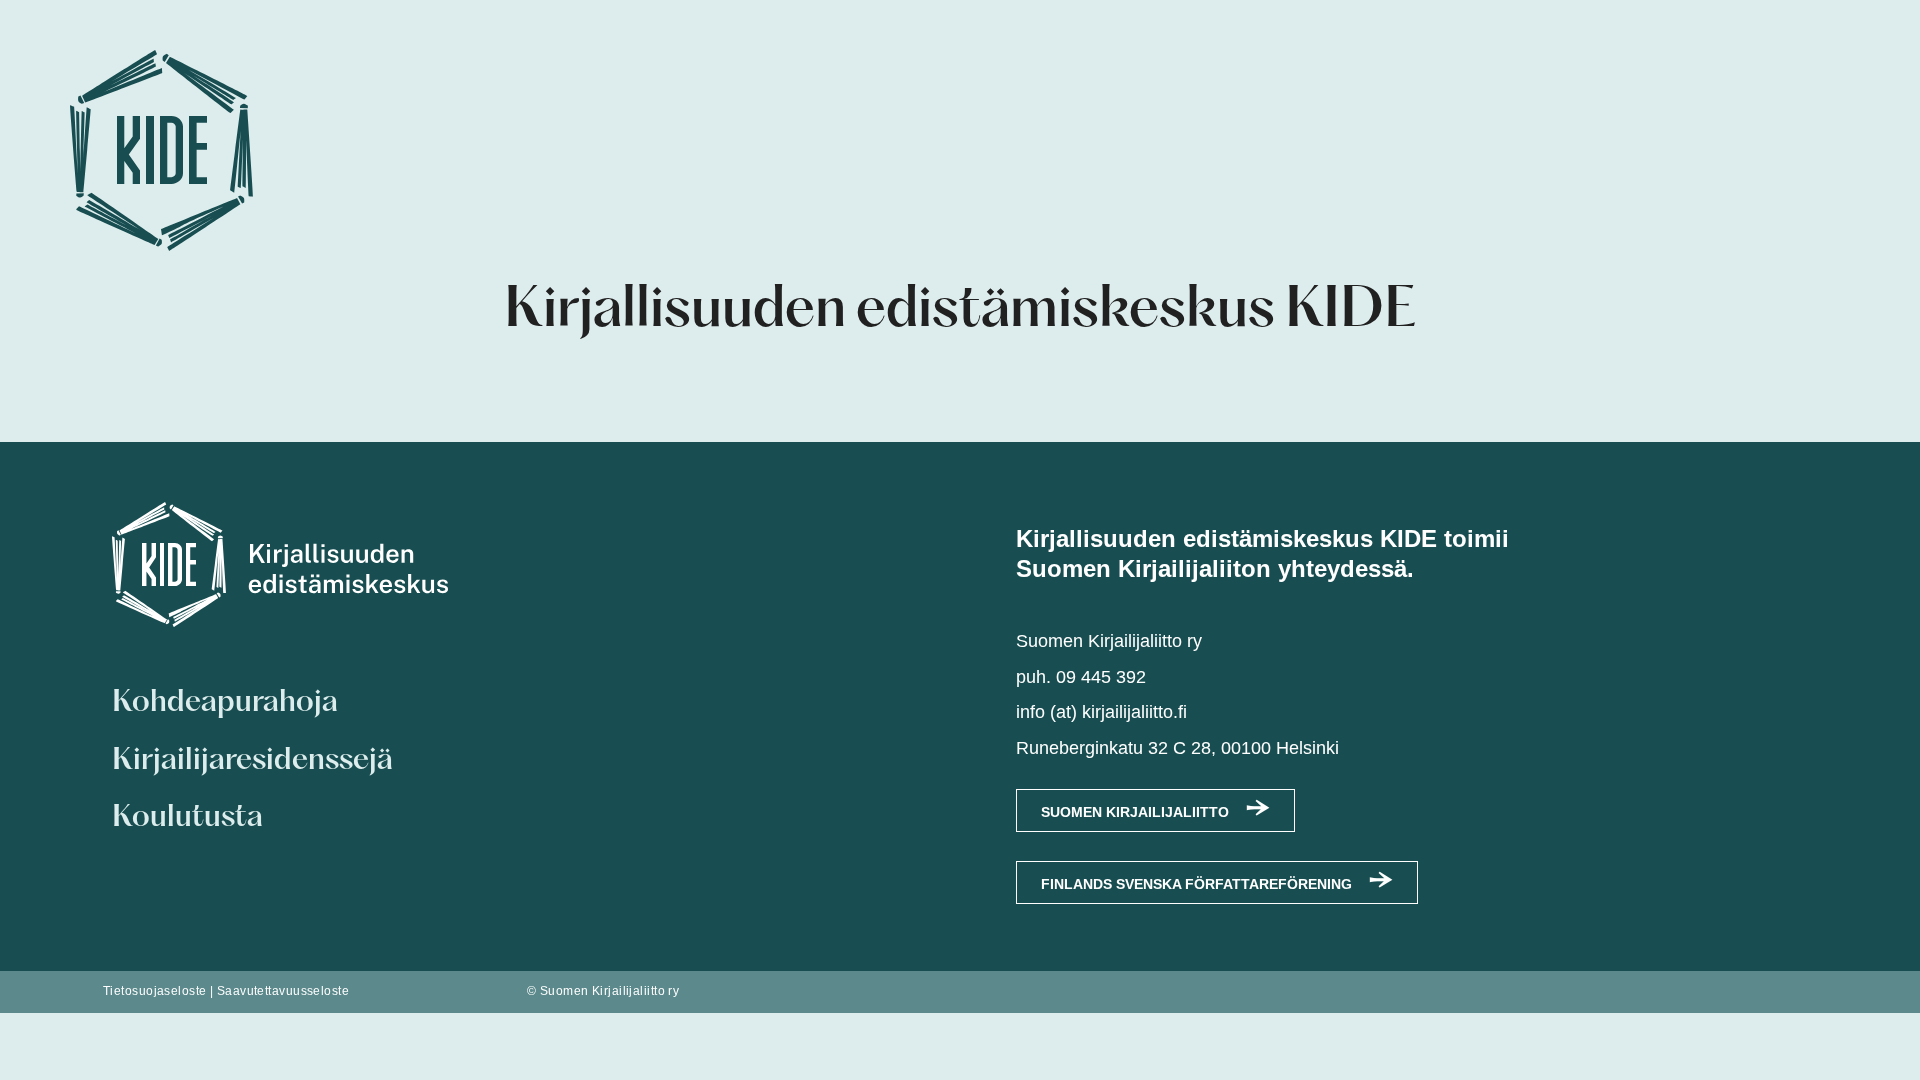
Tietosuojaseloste (154, 991)
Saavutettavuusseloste (283, 991)
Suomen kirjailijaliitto (1135, 812)
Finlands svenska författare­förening (1196, 884)
